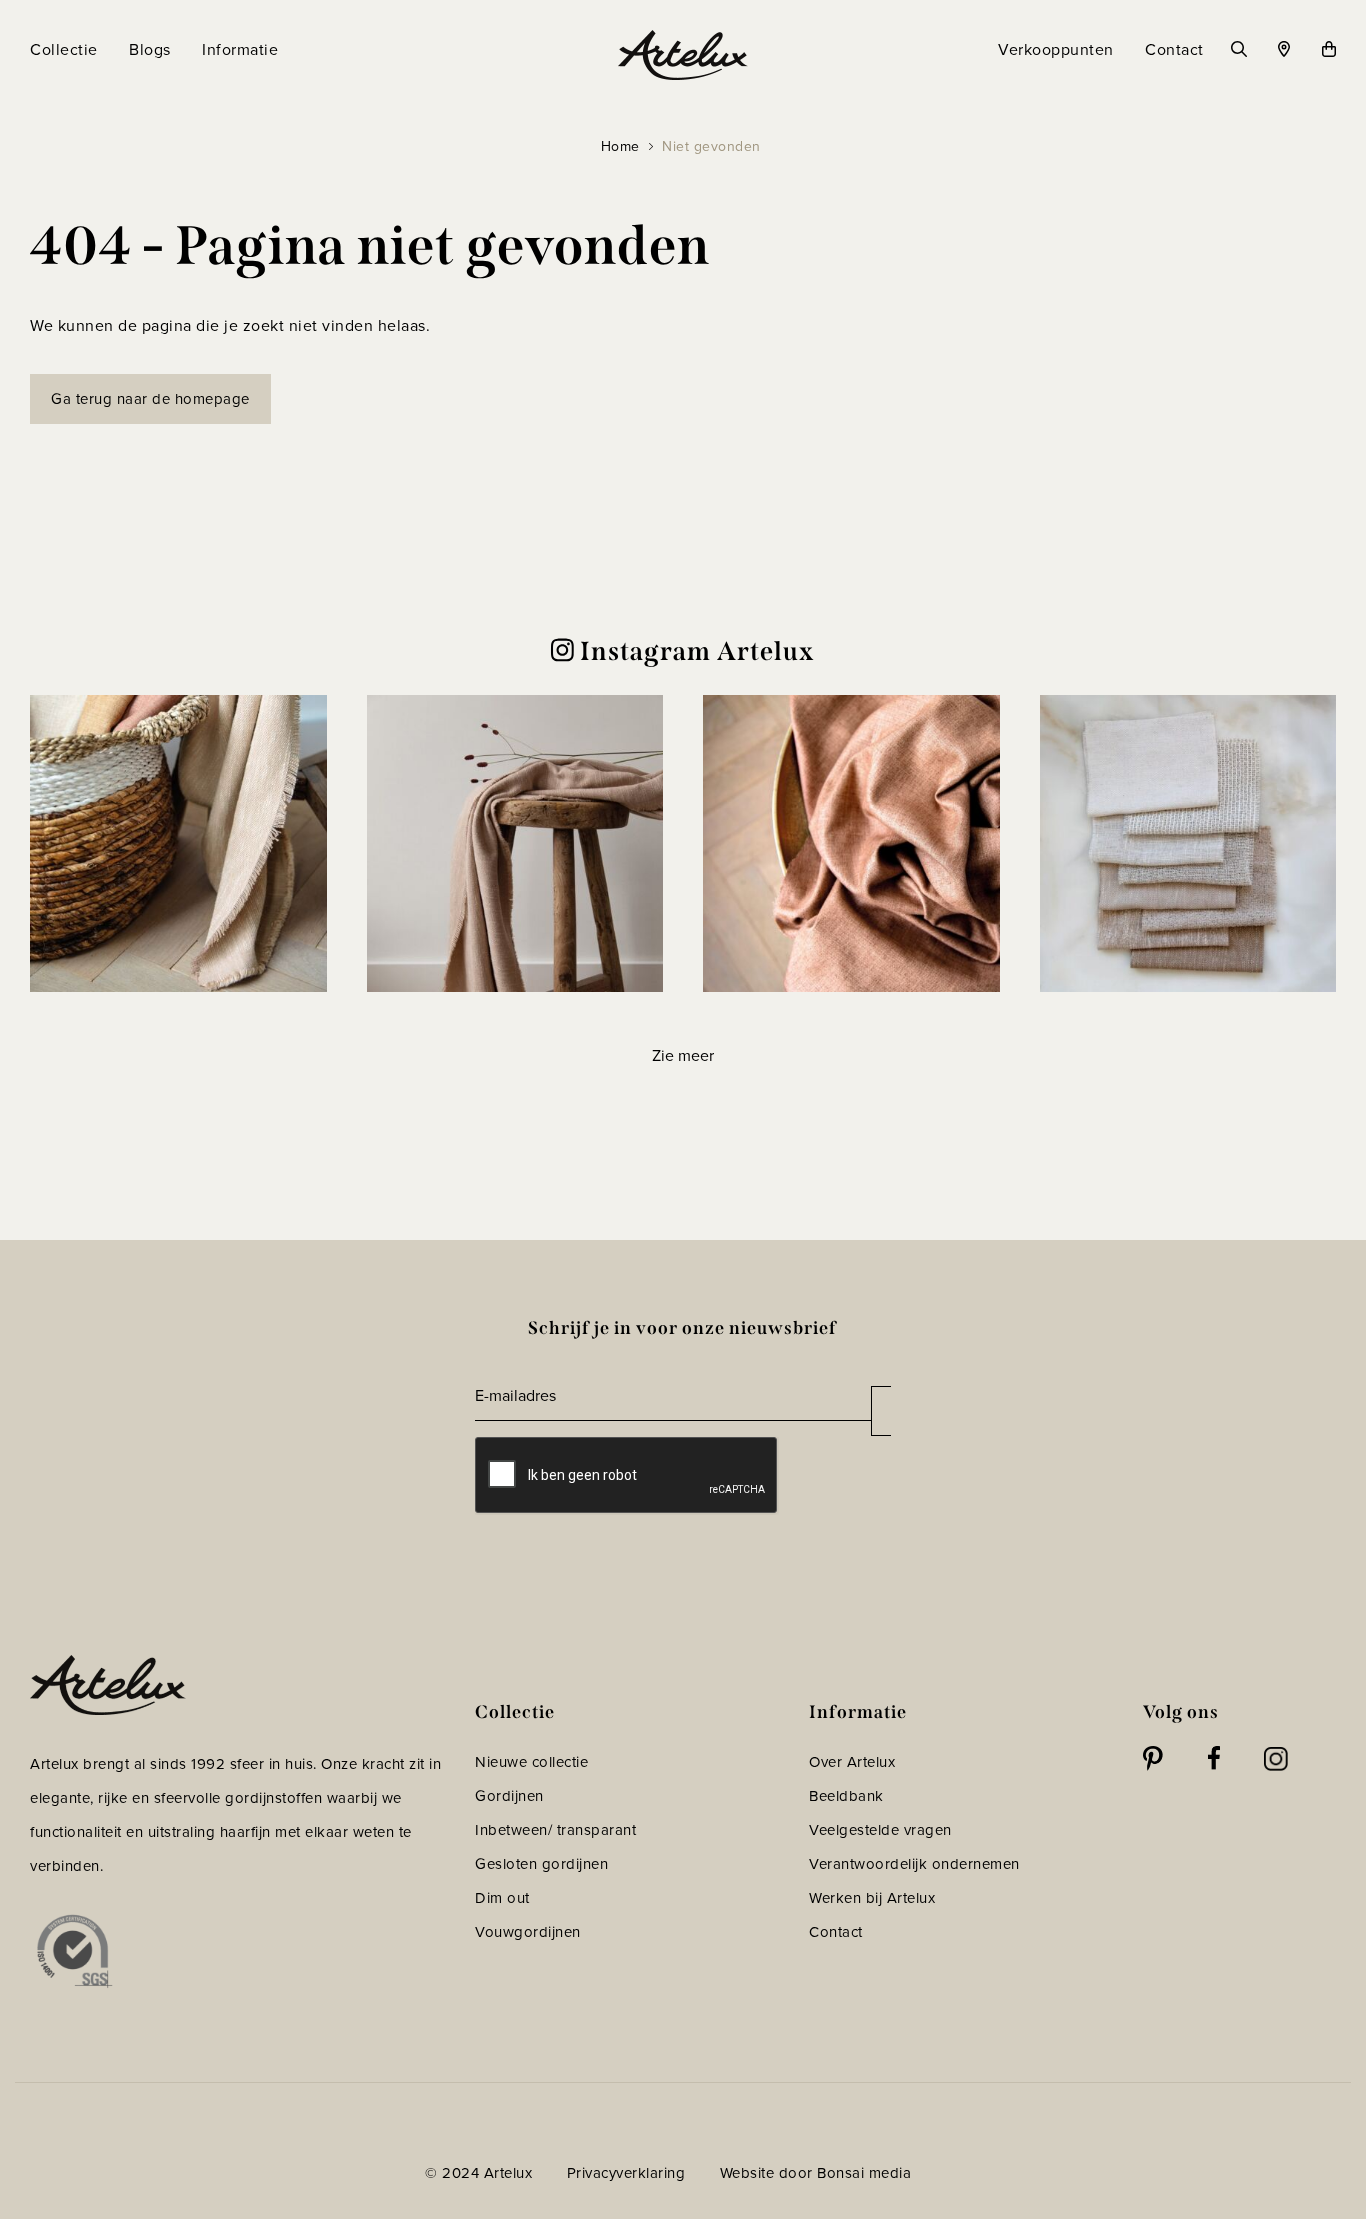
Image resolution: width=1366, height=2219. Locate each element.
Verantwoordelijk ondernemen (914, 1864)
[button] (178, 843)
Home (620, 146)
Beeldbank (846, 1796)
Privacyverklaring (626, 2173)
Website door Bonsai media (816, 2173)
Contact (836, 1932)
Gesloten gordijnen (541, 1864)
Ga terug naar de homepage (150, 399)
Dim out (502, 1898)
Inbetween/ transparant (555, 1830)
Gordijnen (509, 1796)
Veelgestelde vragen (880, 1830)
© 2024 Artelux (478, 2173)
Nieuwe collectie (531, 1762)
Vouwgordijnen (528, 1932)
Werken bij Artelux (872, 1898)
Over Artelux (852, 1762)
